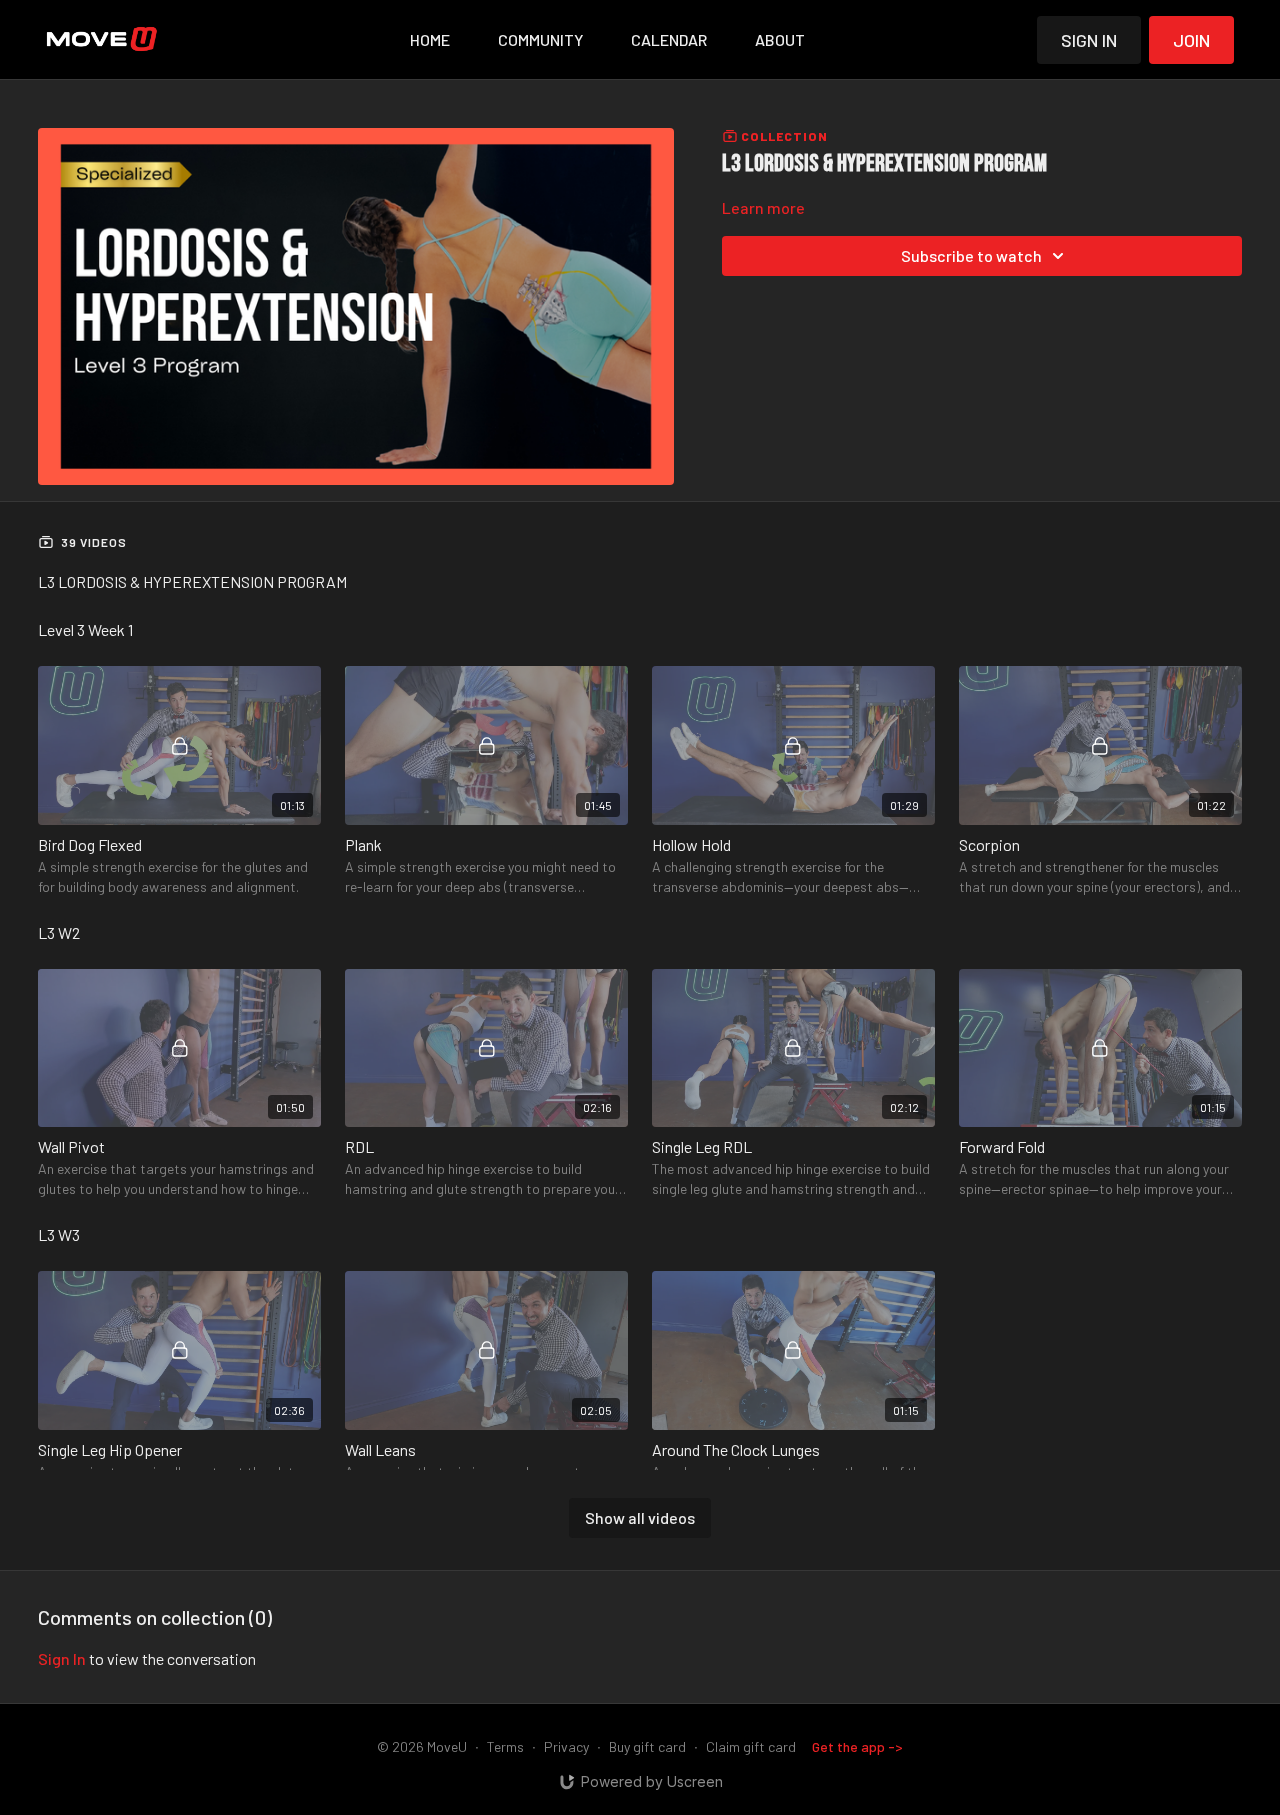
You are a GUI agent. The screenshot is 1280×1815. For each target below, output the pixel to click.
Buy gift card (647, 1746)
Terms (505, 1746)
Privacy (566, 1746)
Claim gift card (751, 1746)
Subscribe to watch (971, 255)
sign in (62, 1658)
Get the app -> (857, 1746)
